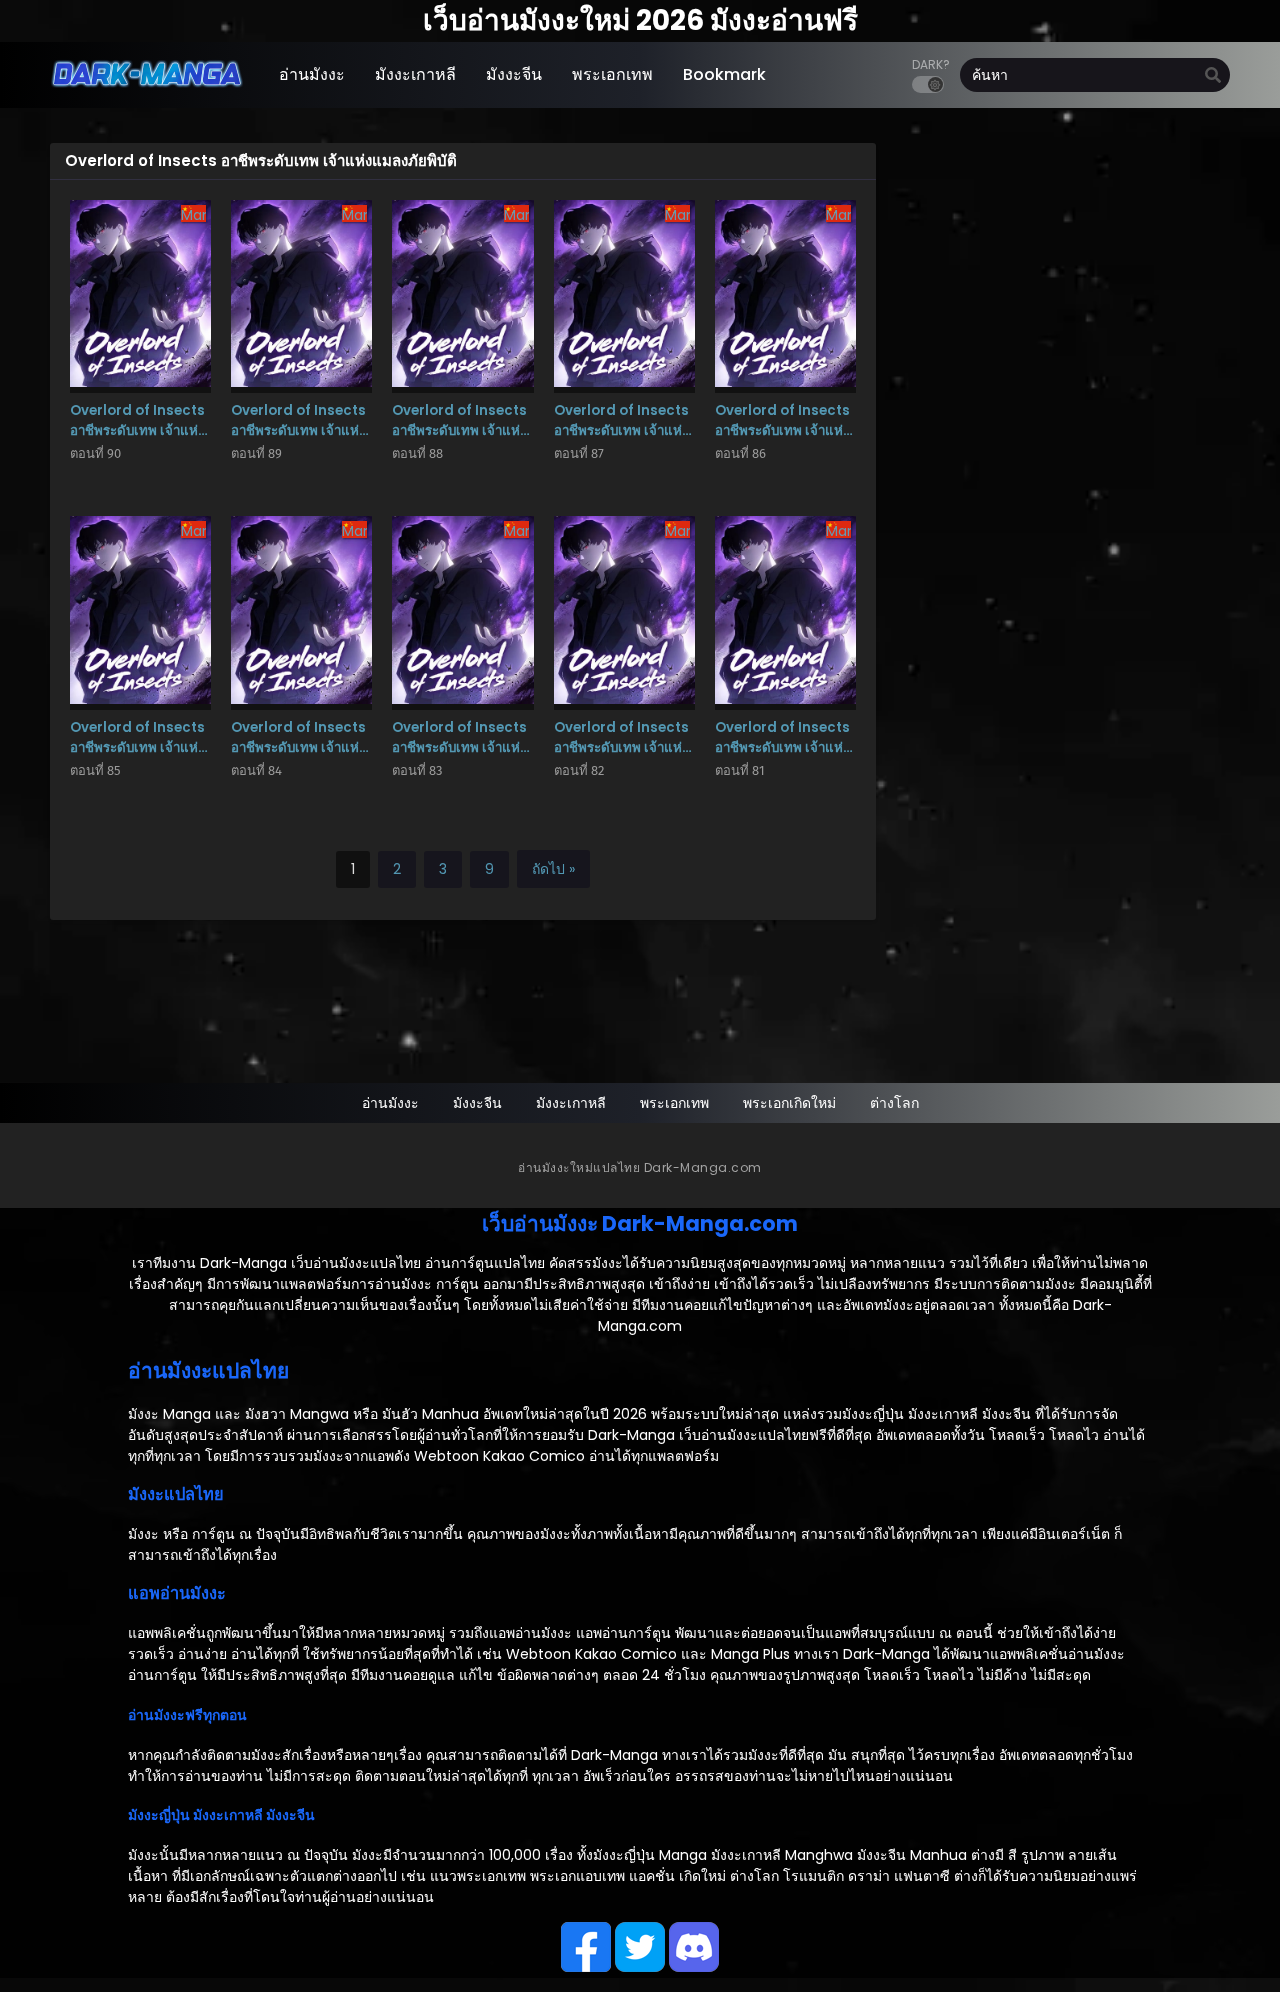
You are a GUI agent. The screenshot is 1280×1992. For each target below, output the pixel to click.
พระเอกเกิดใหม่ (789, 1103)
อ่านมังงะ (390, 1103)
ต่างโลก (894, 1103)
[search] (1213, 76)
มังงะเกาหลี (571, 1103)
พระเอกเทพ (674, 1103)
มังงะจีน (477, 1103)
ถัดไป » (553, 869)
